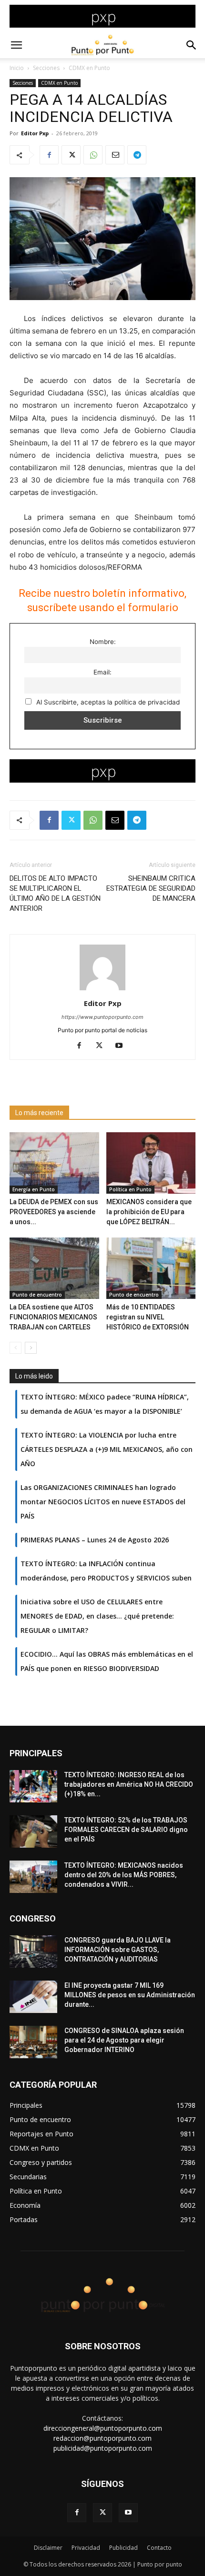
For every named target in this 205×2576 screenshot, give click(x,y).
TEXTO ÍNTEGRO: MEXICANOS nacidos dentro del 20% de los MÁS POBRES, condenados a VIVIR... (124, 1875)
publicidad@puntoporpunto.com (103, 2448)
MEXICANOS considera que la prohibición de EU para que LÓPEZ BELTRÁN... (149, 1212)
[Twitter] (71, 155)
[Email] (115, 155)
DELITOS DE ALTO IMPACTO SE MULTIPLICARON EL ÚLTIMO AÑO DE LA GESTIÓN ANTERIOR (55, 893)
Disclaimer (48, 2548)
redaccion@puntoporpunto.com (102, 2438)
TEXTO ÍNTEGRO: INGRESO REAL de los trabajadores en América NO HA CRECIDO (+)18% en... (129, 1784)
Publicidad (123, 2548)
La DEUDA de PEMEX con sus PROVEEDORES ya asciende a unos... (54, 1212)
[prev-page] (15, 1348)
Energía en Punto (34, 1189)
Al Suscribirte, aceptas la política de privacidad (107, 702)
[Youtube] (123, 1046)
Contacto (159, 2548)
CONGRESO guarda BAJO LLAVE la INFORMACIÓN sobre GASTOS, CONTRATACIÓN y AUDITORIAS (118, 1950)
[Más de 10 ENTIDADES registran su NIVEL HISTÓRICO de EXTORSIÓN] (151, 1268)
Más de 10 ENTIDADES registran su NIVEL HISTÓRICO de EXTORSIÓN (148, 1317)
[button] (16, 45)
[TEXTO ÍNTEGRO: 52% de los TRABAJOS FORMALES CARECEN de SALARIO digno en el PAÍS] (33, 1832)
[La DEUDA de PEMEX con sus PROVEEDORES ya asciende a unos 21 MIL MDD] (54, 1163)
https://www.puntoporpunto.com (102, 1017)
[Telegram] (137, 155)
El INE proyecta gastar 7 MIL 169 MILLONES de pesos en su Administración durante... (130, 1995)
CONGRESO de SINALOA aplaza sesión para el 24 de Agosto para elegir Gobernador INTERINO (124, 2040)
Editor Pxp (35, 133)
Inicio (17, 68)
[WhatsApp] (93, 155)
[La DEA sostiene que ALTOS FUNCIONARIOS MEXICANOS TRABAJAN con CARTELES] (54, 1268)
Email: (102, 672)
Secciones (46, 68)
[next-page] (31, 1348)
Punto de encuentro (37, 1295)
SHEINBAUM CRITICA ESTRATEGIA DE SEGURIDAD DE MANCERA (151, 888)
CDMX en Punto (89, 68)
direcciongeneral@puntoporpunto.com (103, 2428)
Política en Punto (130, 1189)
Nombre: (103, 642)
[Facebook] (49, 155)
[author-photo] (102, 990)
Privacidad (86, 2548)
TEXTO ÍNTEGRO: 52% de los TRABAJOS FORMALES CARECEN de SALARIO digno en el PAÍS (126, 1830)
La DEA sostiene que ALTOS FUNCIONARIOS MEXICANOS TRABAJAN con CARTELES (53, 1317)
